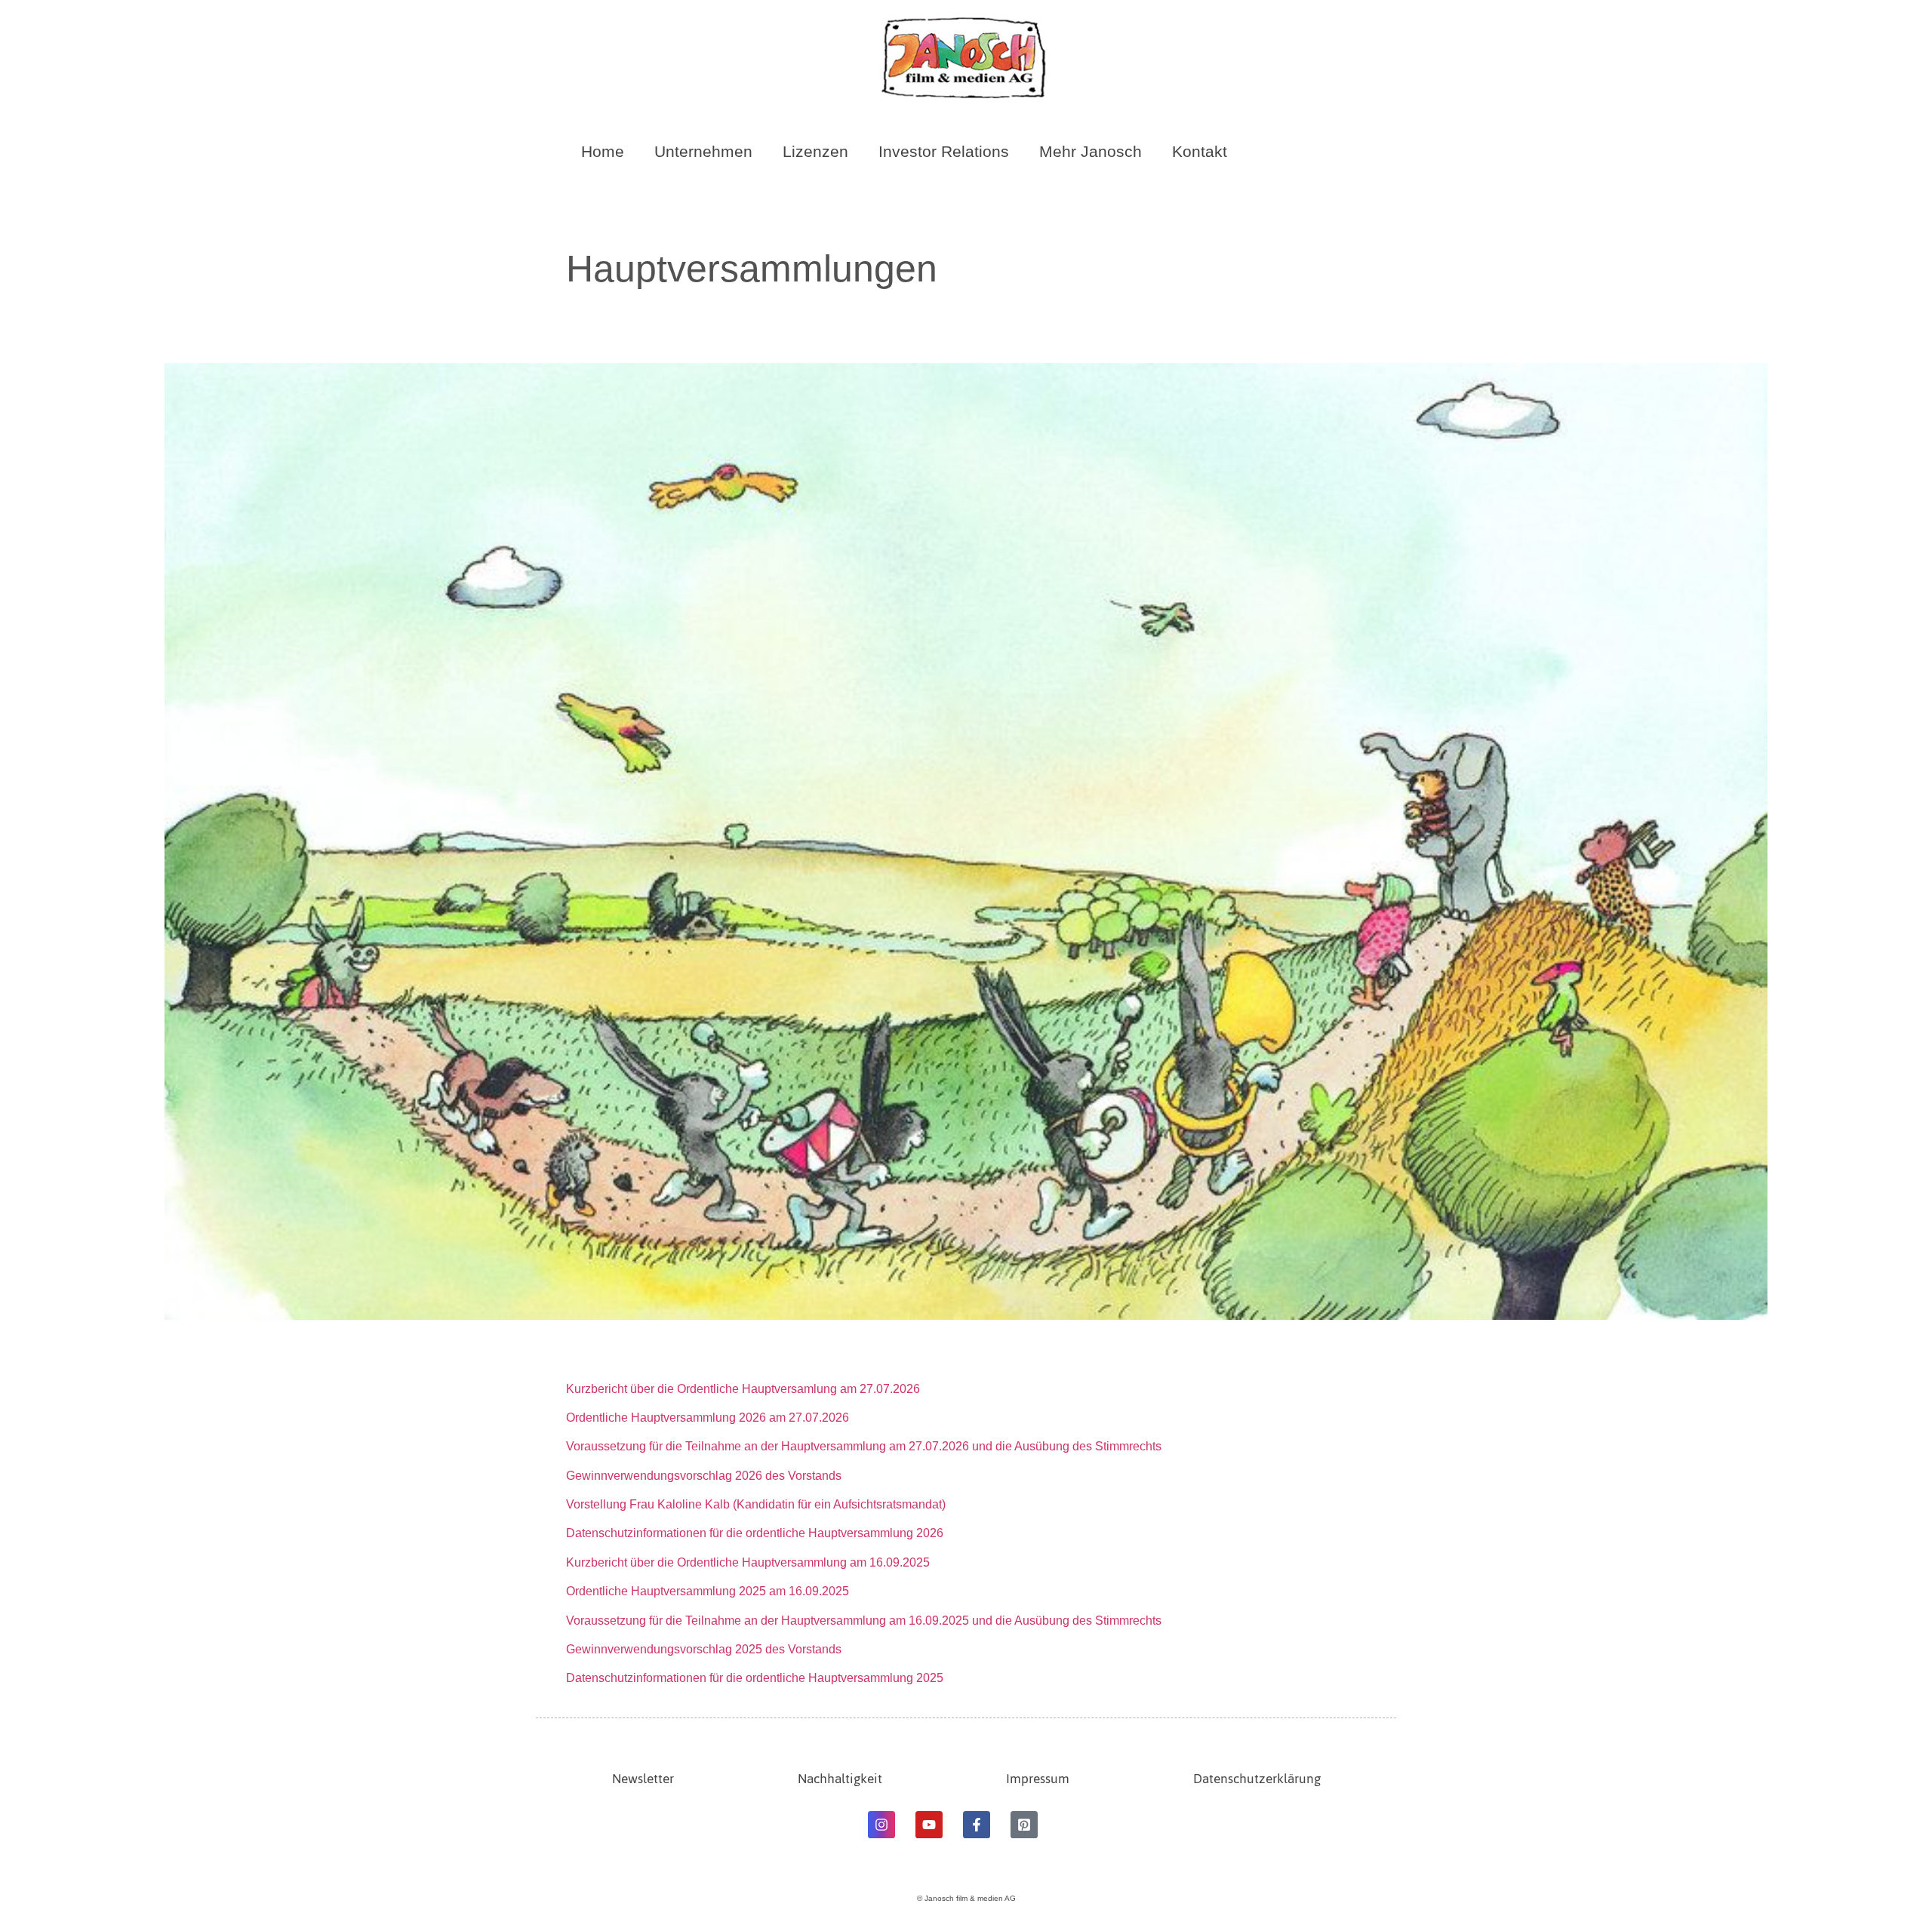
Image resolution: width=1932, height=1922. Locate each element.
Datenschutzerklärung (1257, 1779)
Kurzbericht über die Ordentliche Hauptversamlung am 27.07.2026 (743, 1389)
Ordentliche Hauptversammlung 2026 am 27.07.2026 (708, 1418)
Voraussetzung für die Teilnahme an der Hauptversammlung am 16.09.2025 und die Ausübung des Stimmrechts (865, 1621)
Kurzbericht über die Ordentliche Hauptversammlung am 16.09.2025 (748, 1562)
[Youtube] (929, 1825)
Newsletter (643, 1779)
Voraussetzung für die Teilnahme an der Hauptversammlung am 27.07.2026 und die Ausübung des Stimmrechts (865, 1446)
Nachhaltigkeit (840, 1779)
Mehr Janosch (1091, 151)
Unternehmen (703, 151)
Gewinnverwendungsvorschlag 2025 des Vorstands (704, 1649)
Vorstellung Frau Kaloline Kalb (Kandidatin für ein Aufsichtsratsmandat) (756, 1504)
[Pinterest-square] (1024, 1825)
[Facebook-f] (977, 1825)
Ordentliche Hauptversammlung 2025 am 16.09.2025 (708, 1591)
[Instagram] (881, 1825)
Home (603, 151)
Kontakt (1200, 151)
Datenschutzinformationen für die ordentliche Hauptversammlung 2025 (755, 1678)
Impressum (1038, 1779)
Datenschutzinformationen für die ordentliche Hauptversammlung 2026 (755, 1533)
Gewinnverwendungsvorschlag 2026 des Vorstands (704, 1476)
